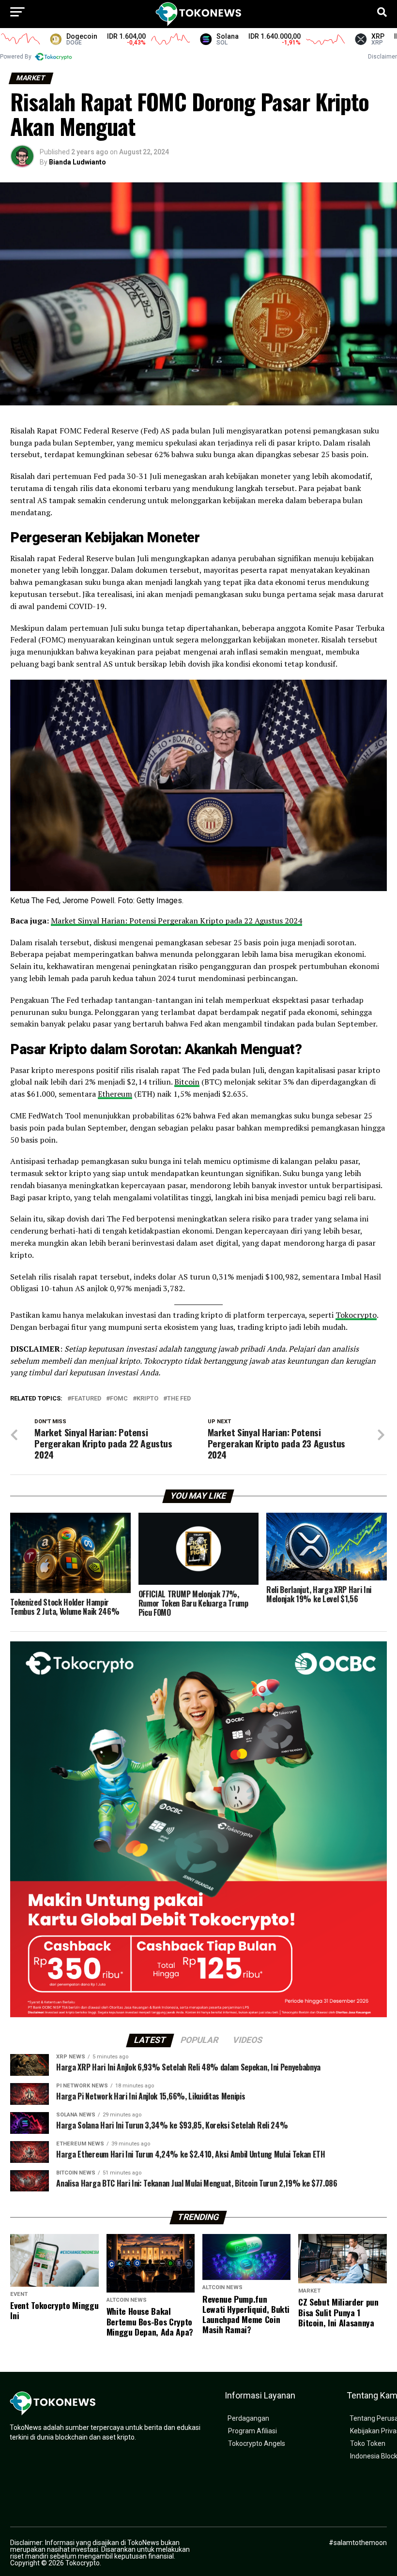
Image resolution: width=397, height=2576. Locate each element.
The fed (179, 1399)
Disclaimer (382, 57)
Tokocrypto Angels (257, 2444)
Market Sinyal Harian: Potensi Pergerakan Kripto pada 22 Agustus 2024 (176, 921)
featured (86, 1399)
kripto (147, 1399)
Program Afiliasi (252, 2431)
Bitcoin (187, 1082)
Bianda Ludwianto (77, 162)
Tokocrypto (356, 1315)
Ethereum (115, 1094)
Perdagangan (248, 2419)
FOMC (119, 1399)
